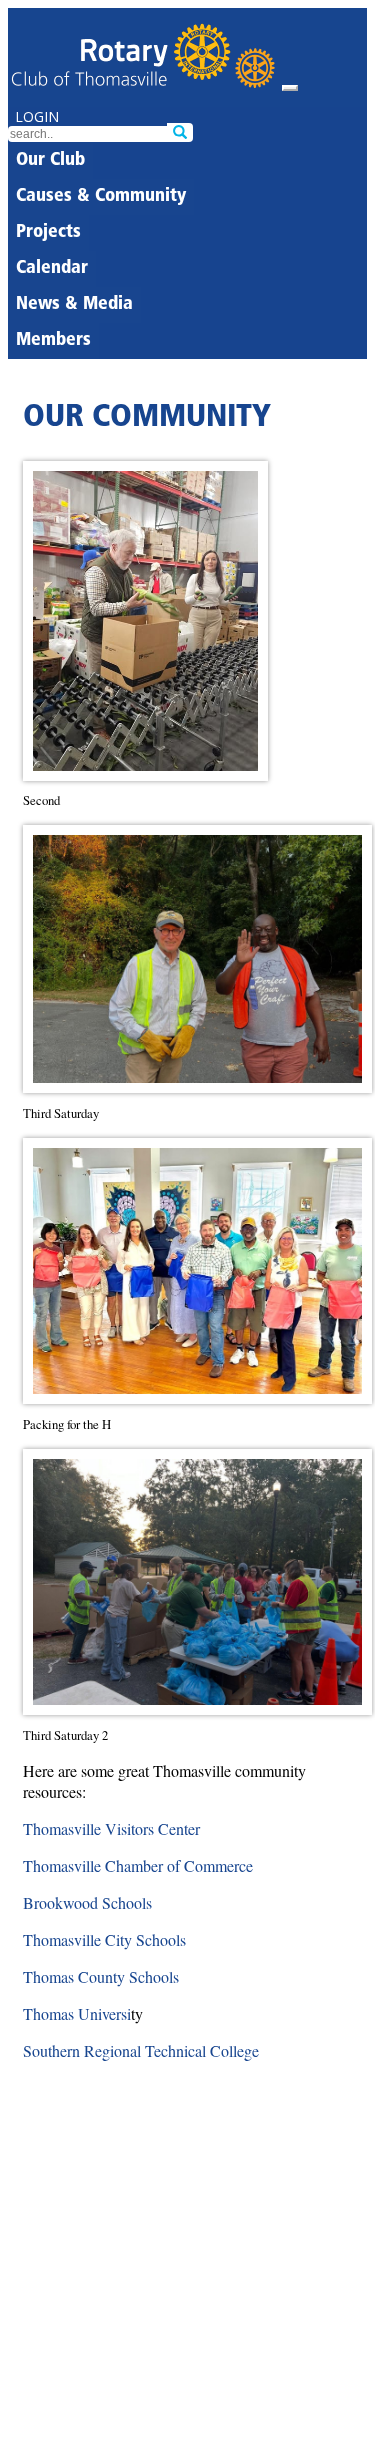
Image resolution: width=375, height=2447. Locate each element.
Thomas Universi (77, 2013)
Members (53, 341)
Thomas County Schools (101, 1976)
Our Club (50, 161)
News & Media (74, 305)
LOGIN (37, 116)
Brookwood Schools (87, 1902)
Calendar (52, 269)
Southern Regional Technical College (141, 2050)
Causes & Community (101, 197)
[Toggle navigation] (290, 88)
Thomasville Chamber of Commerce (138, 1865)
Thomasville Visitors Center (111, 1828)
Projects (48, 233)
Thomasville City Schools (104, 1939)
